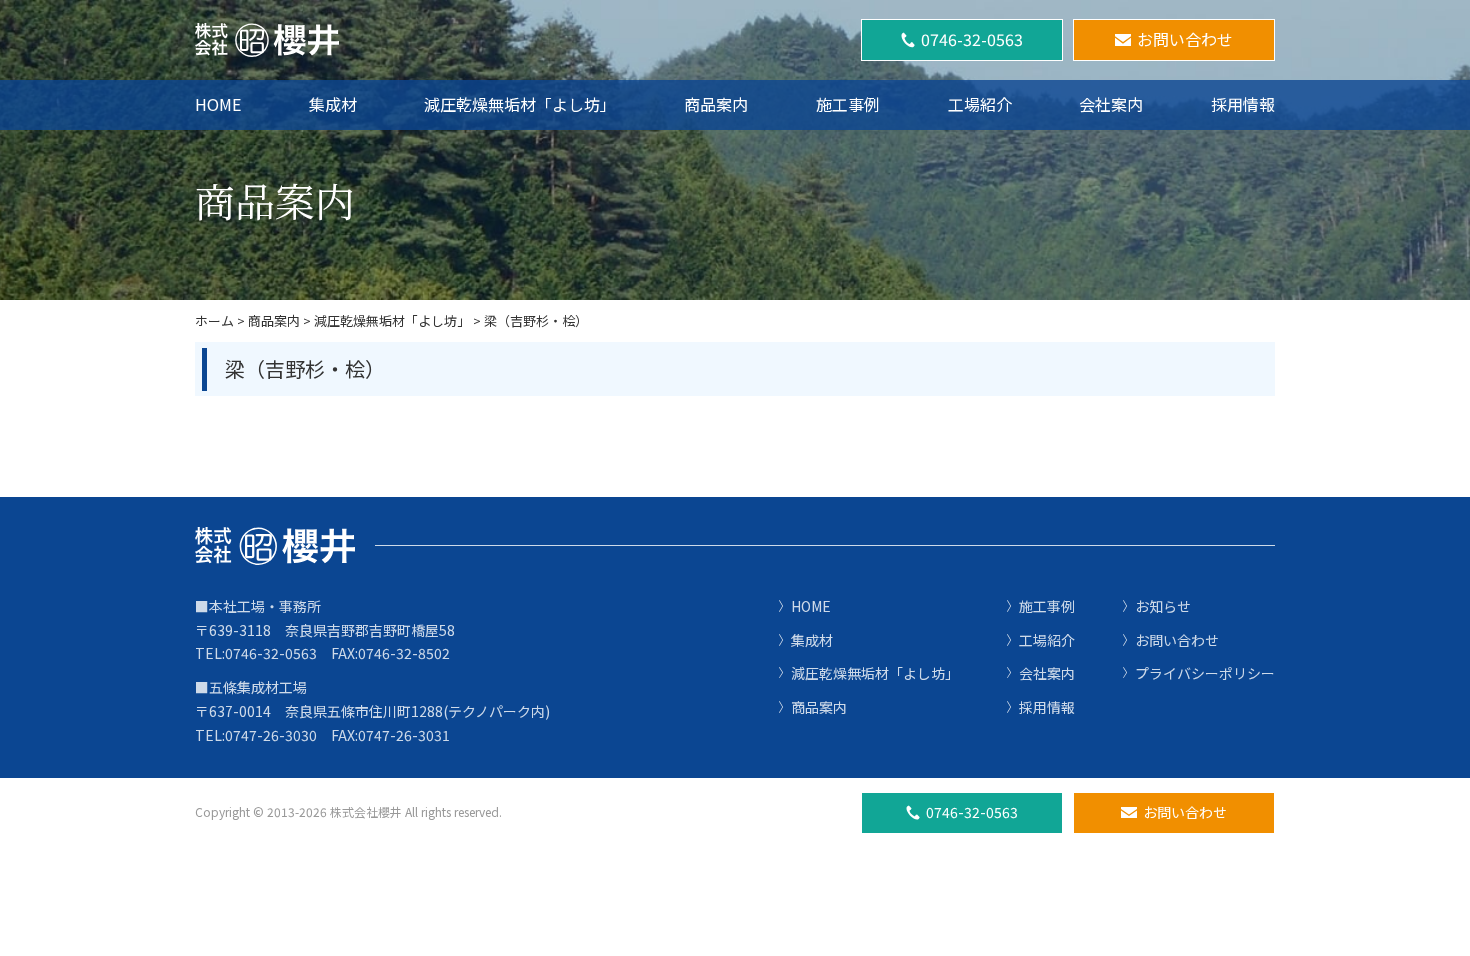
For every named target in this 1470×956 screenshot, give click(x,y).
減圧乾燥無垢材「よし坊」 (520, 104)
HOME (218, 104)
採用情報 (1243, 104)
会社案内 (1111, 104)
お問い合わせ (1185, 39)
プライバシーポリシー (1205, 673)
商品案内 (716, 104)
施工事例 (848, 104)
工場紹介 (980, 104)
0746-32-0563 (972, 39)
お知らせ (1163, 606)
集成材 (333, 104)
